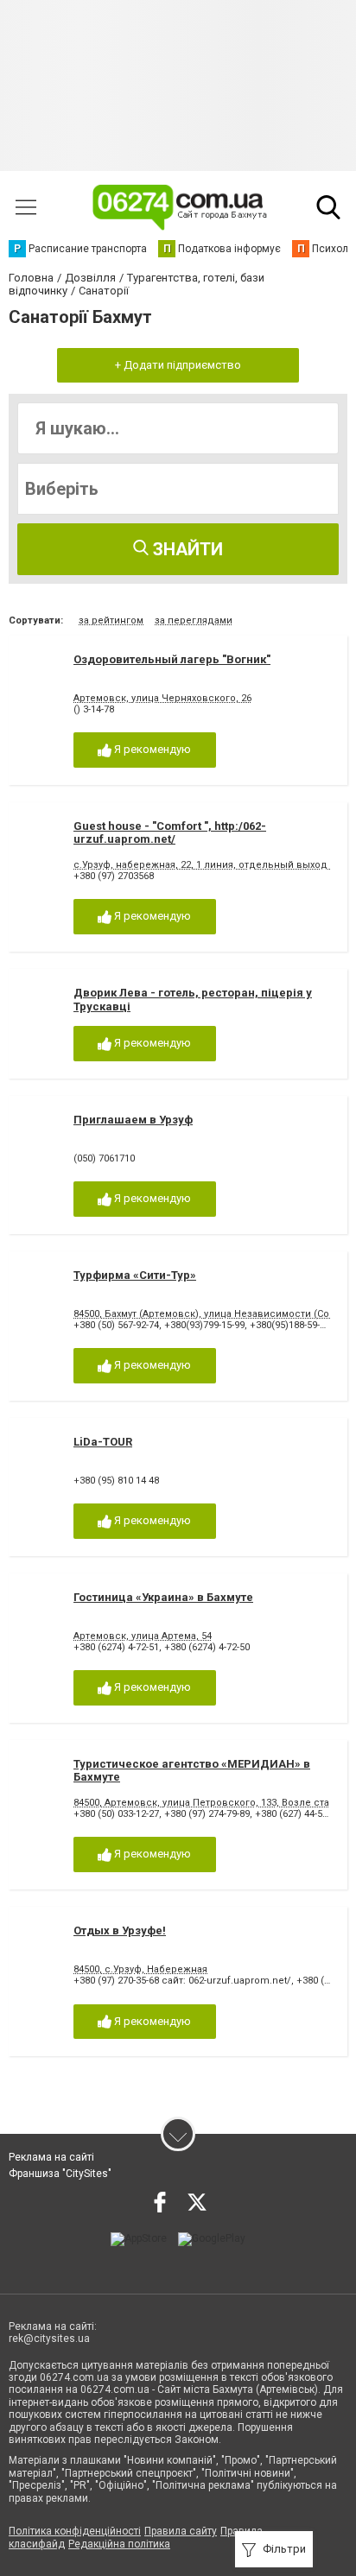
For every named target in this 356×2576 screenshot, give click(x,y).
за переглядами (194, 620)
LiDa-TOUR (103, 1442)
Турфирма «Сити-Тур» (135, 1275)
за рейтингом (111, 620)
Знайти (186, 549)
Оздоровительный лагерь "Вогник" (172, 659)
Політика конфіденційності (75, 2531)
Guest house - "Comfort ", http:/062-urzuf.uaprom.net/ (170, 833)
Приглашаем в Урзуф (133, 1120)
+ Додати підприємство (178, 365)
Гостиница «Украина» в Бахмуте (163, 1597)
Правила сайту (181, 2531)
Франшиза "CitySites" (60, 2174)
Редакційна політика (119, 2544)
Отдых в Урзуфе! (120, 1930)
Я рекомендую (151, 749)
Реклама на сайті (51, 2157)
